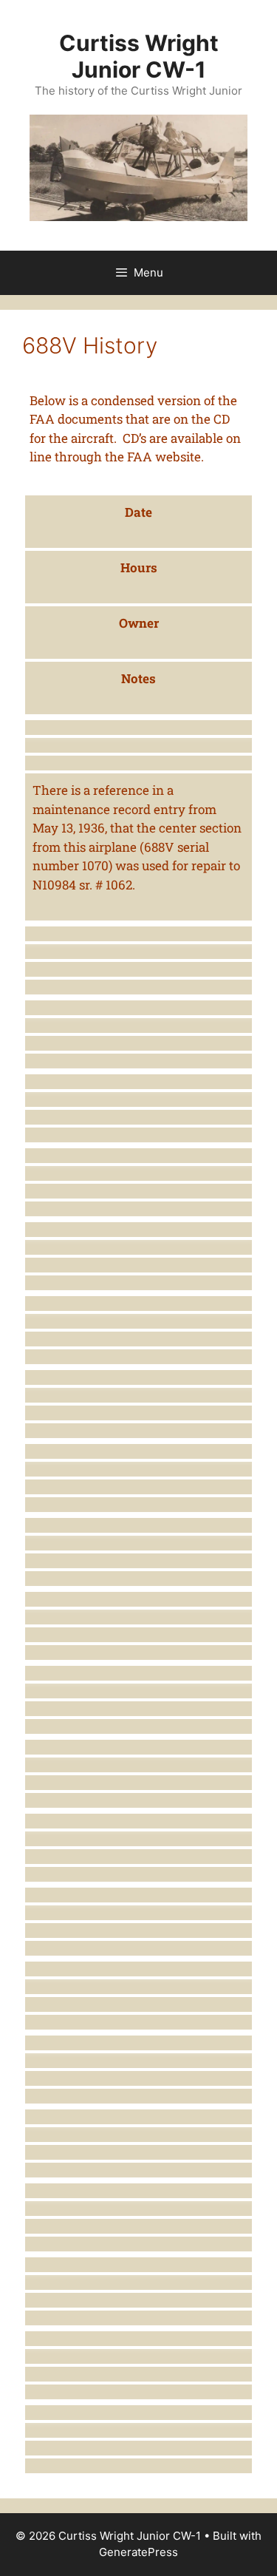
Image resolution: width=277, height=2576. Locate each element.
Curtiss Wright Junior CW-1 (139, 56)
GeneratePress (138, 2552)
